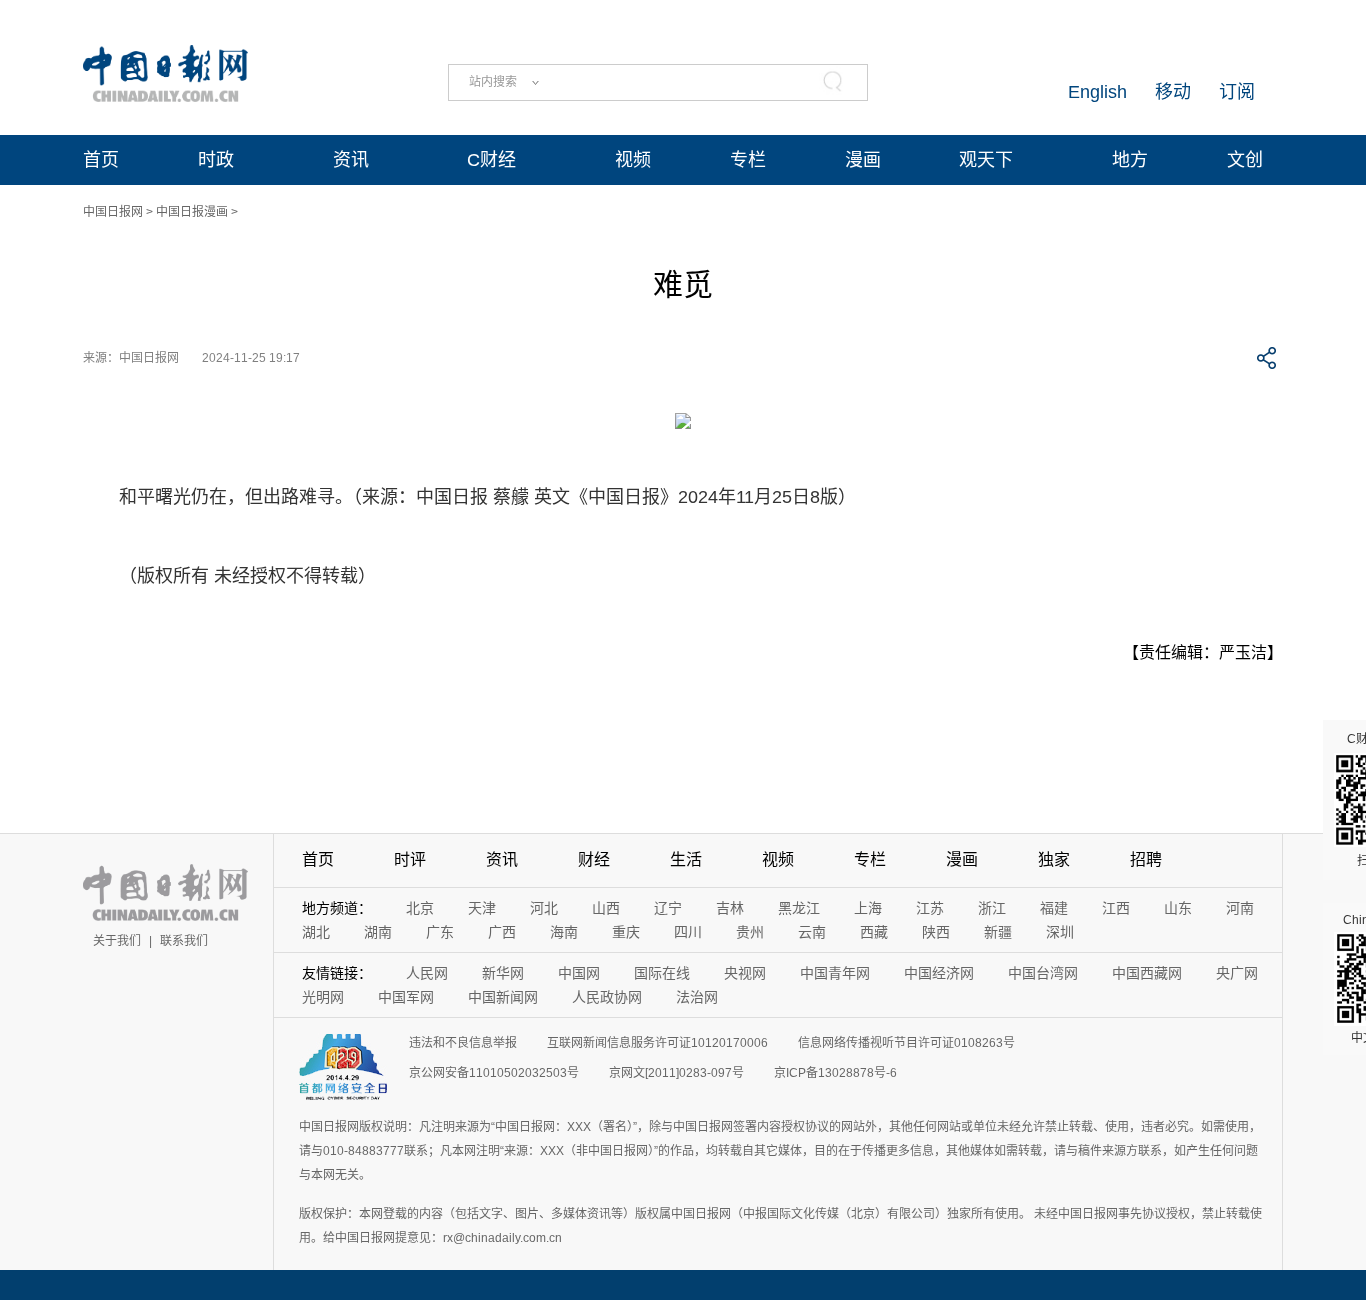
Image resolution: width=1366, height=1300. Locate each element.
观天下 (986, 160)
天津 (482, 908)
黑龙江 (799, 908)
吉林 (730, 908)
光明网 (323, 997)
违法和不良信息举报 (463, 1043)
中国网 (579, 973)
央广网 (1237, 973)
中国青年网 (835, 973)
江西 (1116, 908)
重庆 (626, 932)
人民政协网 (607, 997)
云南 (812, 932)
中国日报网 (113, 212)
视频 (633, 160)
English (1097, 92)
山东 (1178, 908)
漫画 (863, 160)
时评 (410, 859)
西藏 (874, 932)
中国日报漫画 (192, 212)
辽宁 (668, 908)
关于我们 (117, 941)
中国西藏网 (1147, 973)
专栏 (748, 160)
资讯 (351, 160)
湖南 (378, 932)
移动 (1173, 92)
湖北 (316, 932)
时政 (216, 160)
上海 (868, 908)
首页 (101, 160)
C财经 (491, 160)
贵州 (750, 932)
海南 (564, 932)
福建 (1054, 908)
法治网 (697, 997)
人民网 (427, 973)
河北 (544, 908)
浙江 (992, 908)
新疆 (998, 932)
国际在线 (662, 973)
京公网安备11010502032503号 (494, 1073)
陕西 (936, 932)
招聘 (1146, 859)
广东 (440, 932)
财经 (594, 859)
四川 (688, 932)
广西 (502, 932)
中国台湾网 (1043, 973)
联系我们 (184, 941)
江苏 (930, 908)
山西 (606, 908)
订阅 (1237, 92)
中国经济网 (939, 973)
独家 (1054, 859)
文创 (1245, 160)
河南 (1240, 908)
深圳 (1060, 932)
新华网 (503, 973)
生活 (686, 859)
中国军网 (406, 997)
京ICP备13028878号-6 (835, 1073)
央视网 (745, 973)
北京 (420, 908)
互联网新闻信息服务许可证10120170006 (657, 1043)
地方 (1130, 160)
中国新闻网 (503, 997)
